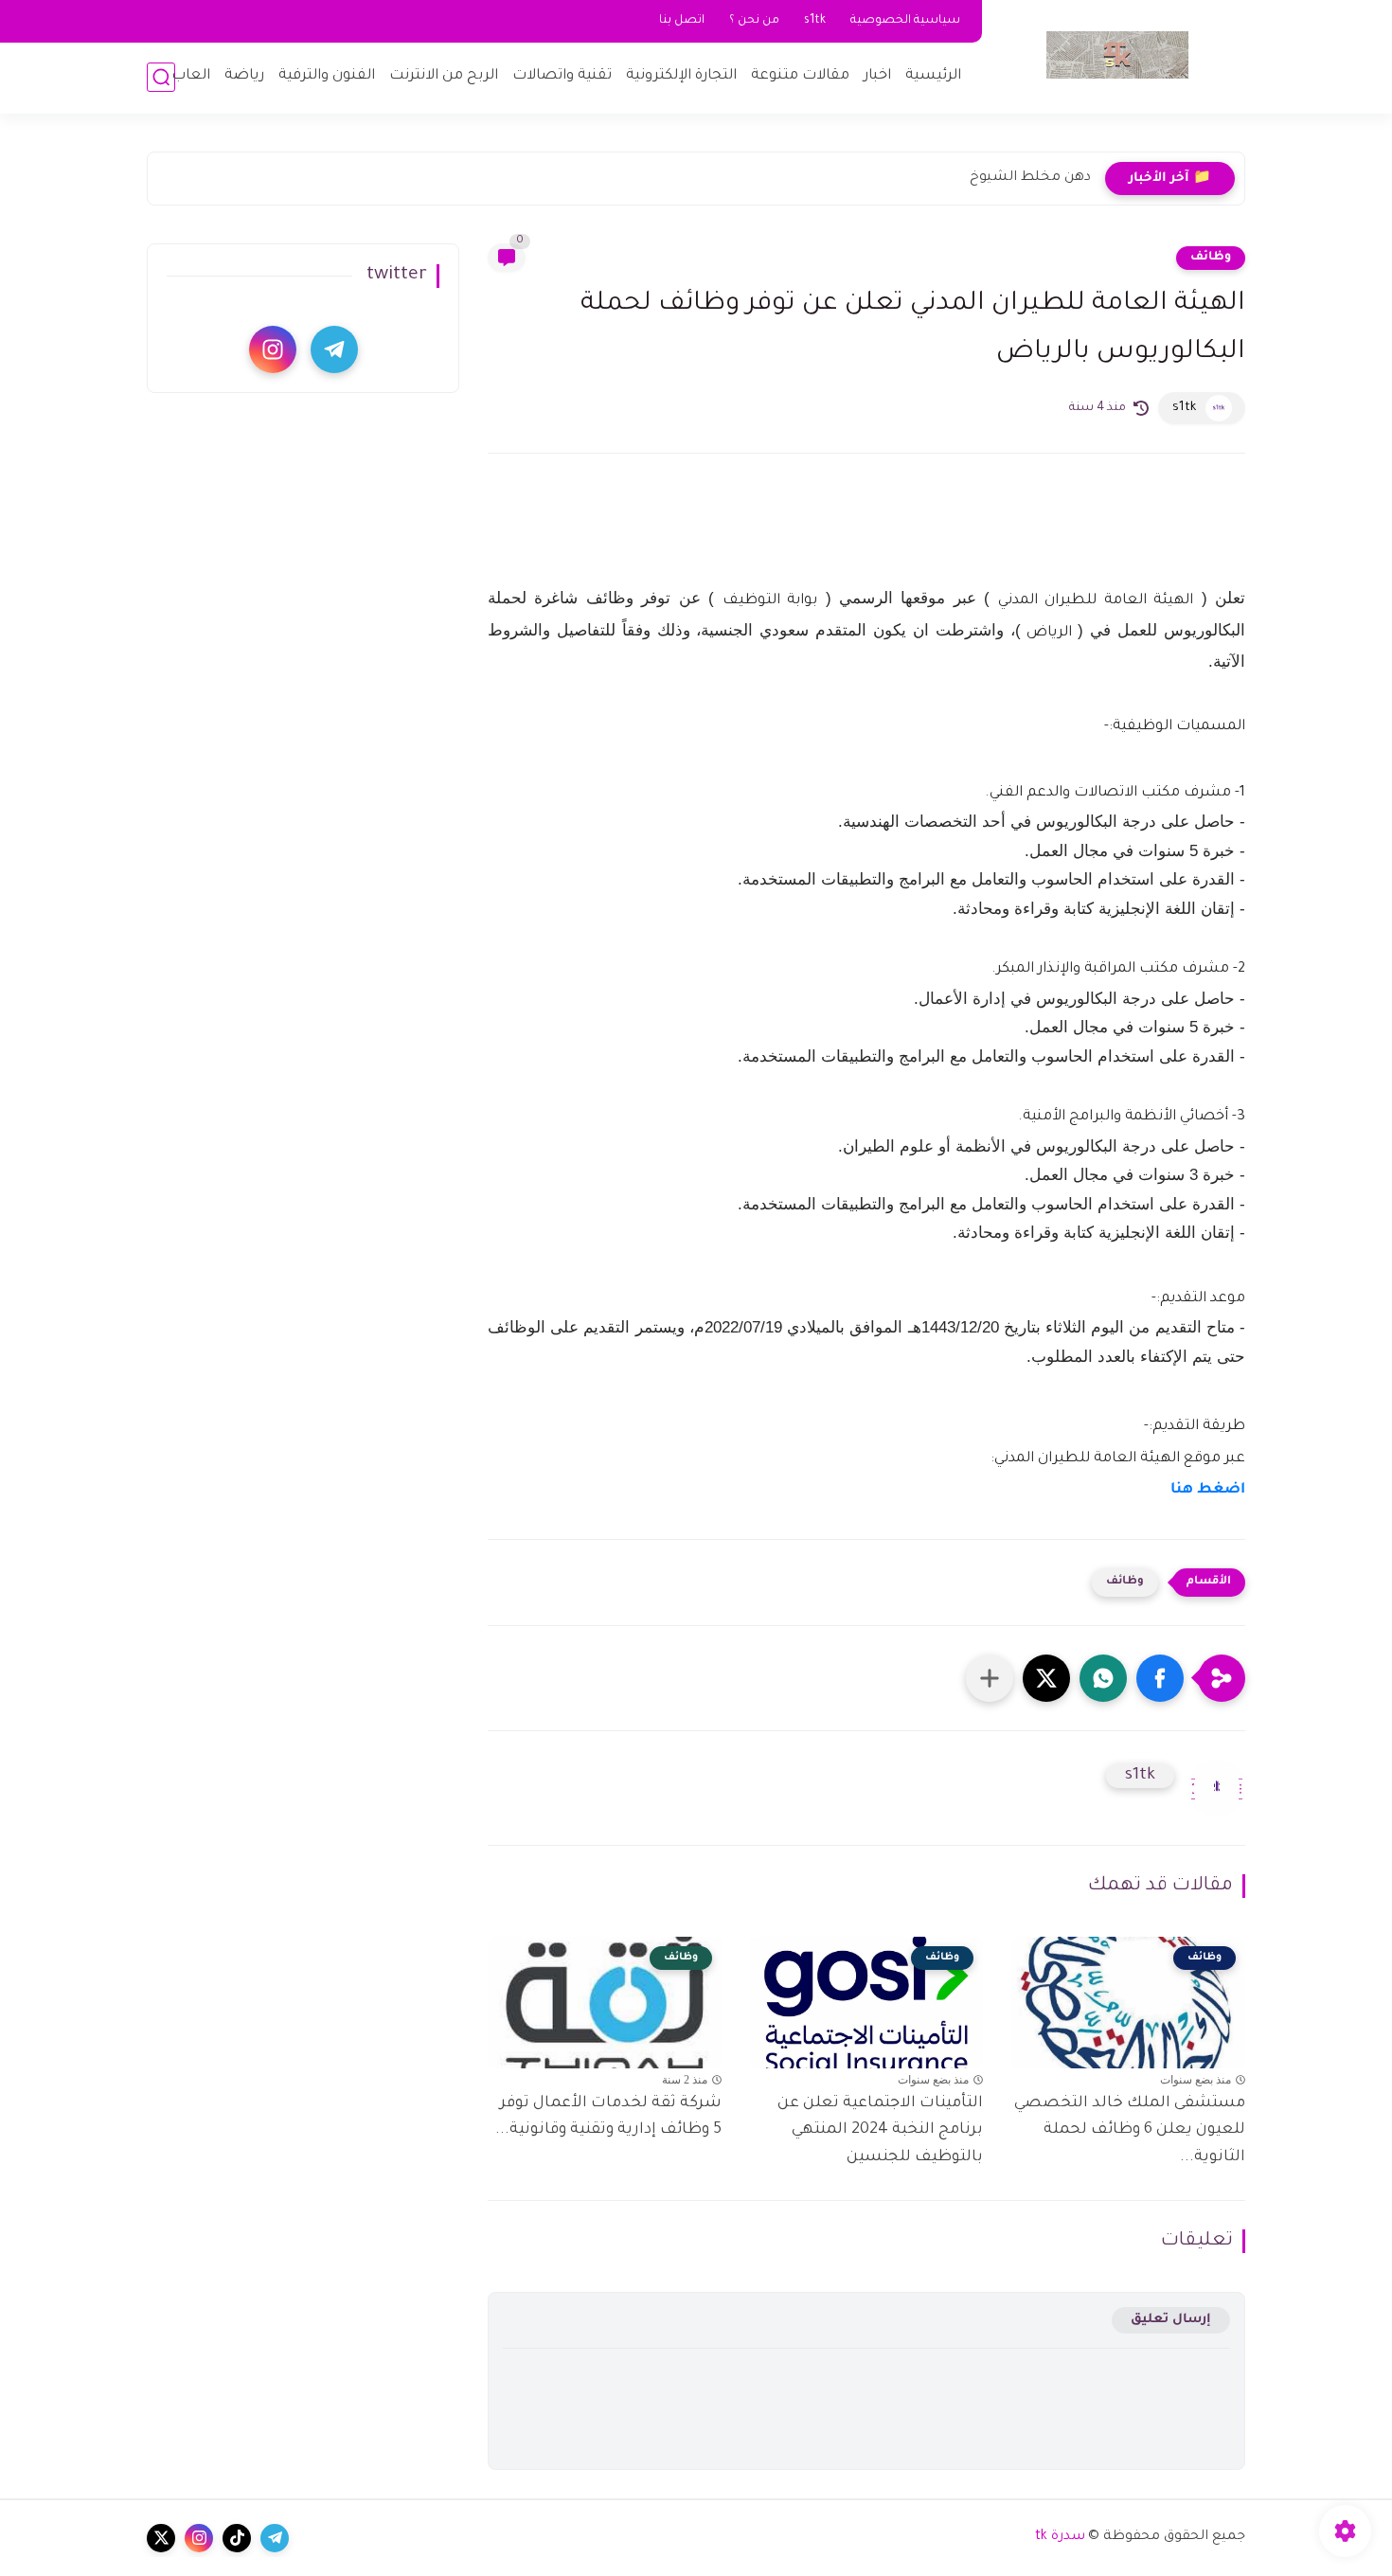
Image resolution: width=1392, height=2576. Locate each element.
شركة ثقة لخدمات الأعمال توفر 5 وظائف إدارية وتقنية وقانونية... (608, 2117)
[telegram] (334, 349)
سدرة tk (1060, 2537)
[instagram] (273, 349)
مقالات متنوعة (800, 76)
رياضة (244, 76)
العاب (191, 76)
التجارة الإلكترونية (681, 76)
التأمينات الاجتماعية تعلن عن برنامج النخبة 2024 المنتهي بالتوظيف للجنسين (880, 2131)
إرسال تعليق (1171, 2320)
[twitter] (161, 2538)
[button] (1160, 1678)
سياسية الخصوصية (905, 21)
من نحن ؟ (754, 21)
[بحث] (161, 77)
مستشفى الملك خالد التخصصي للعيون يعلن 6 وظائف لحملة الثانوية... (1130, 2131)
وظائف (1211, 258)
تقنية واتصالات (562, 76)
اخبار (877, 76)
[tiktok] (237, 2538)
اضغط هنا (1208, 1490)
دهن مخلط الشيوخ (1030, 178)
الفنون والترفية (327, 76)
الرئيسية (933, 76)
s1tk (815, 21)
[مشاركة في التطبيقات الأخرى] (990, 1678)
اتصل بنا (682, 21)
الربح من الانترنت (444, 76)
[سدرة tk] (1117, 55)
